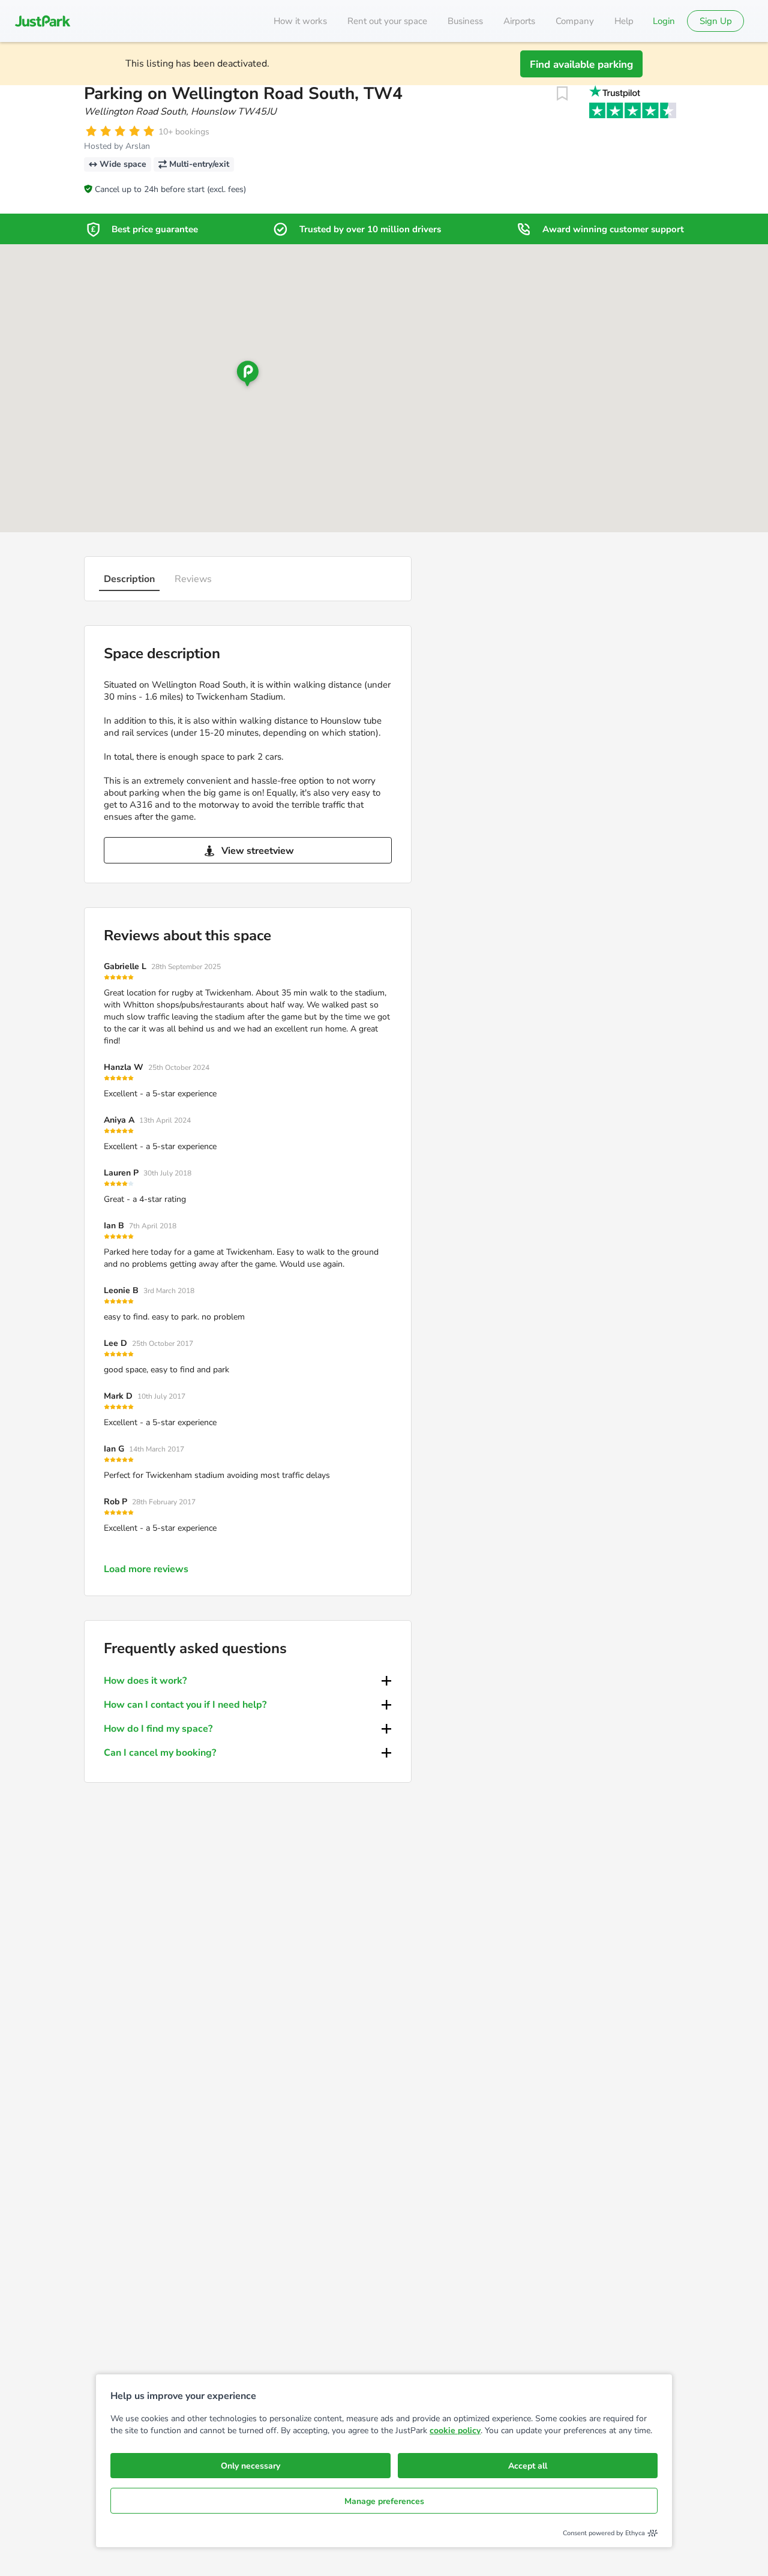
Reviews (193, 579)
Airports (519, 21)
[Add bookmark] (562, 94)
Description (129, 579)
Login (664, 21)
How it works (300, 21)
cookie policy (455, 2430)
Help (624, 21)
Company (575, 21)
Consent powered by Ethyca (604, 2533)
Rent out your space (387, 21)
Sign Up (716, 21)
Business (465, 21)
